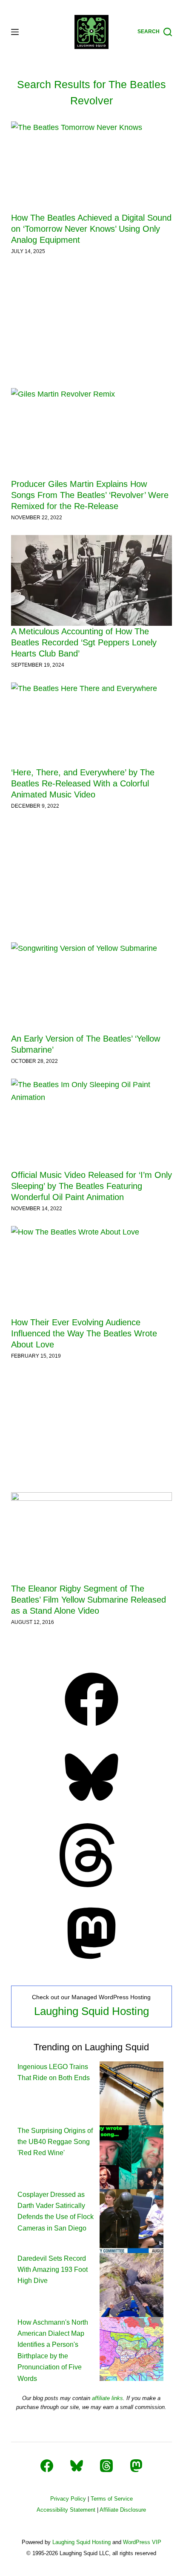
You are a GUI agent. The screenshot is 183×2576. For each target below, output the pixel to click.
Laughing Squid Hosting (91, 2011)
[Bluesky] (91, 1807)
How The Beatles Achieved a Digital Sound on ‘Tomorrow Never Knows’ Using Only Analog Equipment (91, 229)
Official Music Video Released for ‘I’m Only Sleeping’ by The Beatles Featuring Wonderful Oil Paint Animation (91, 1186)
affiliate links (107, 2398)
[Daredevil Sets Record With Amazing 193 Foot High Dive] (132, 2284)
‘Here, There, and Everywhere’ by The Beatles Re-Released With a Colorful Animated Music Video (83, 783)
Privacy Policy (68, 2499)
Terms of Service (112, 2499)
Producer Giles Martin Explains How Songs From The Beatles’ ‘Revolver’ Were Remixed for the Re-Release (90, 495)
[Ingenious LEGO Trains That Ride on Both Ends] (132, 2093)
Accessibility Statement (66, 2510)
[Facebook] (91, 1729)
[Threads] (91, 1885)
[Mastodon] (91, 1963)
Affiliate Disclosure (123, 2510)
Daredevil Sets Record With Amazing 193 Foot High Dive (53, 2270)
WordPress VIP (142, 2542)
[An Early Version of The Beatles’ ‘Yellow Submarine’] (91, 988)
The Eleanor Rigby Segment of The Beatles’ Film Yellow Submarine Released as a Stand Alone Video (89, 1600)
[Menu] (15, 32)
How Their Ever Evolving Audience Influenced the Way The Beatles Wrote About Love (84, 1333)
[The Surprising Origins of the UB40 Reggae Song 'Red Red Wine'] (132, 2157)
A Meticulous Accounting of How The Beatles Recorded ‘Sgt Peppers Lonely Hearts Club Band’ (84, 642)
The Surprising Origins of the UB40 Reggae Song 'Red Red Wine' (55, 2142)
